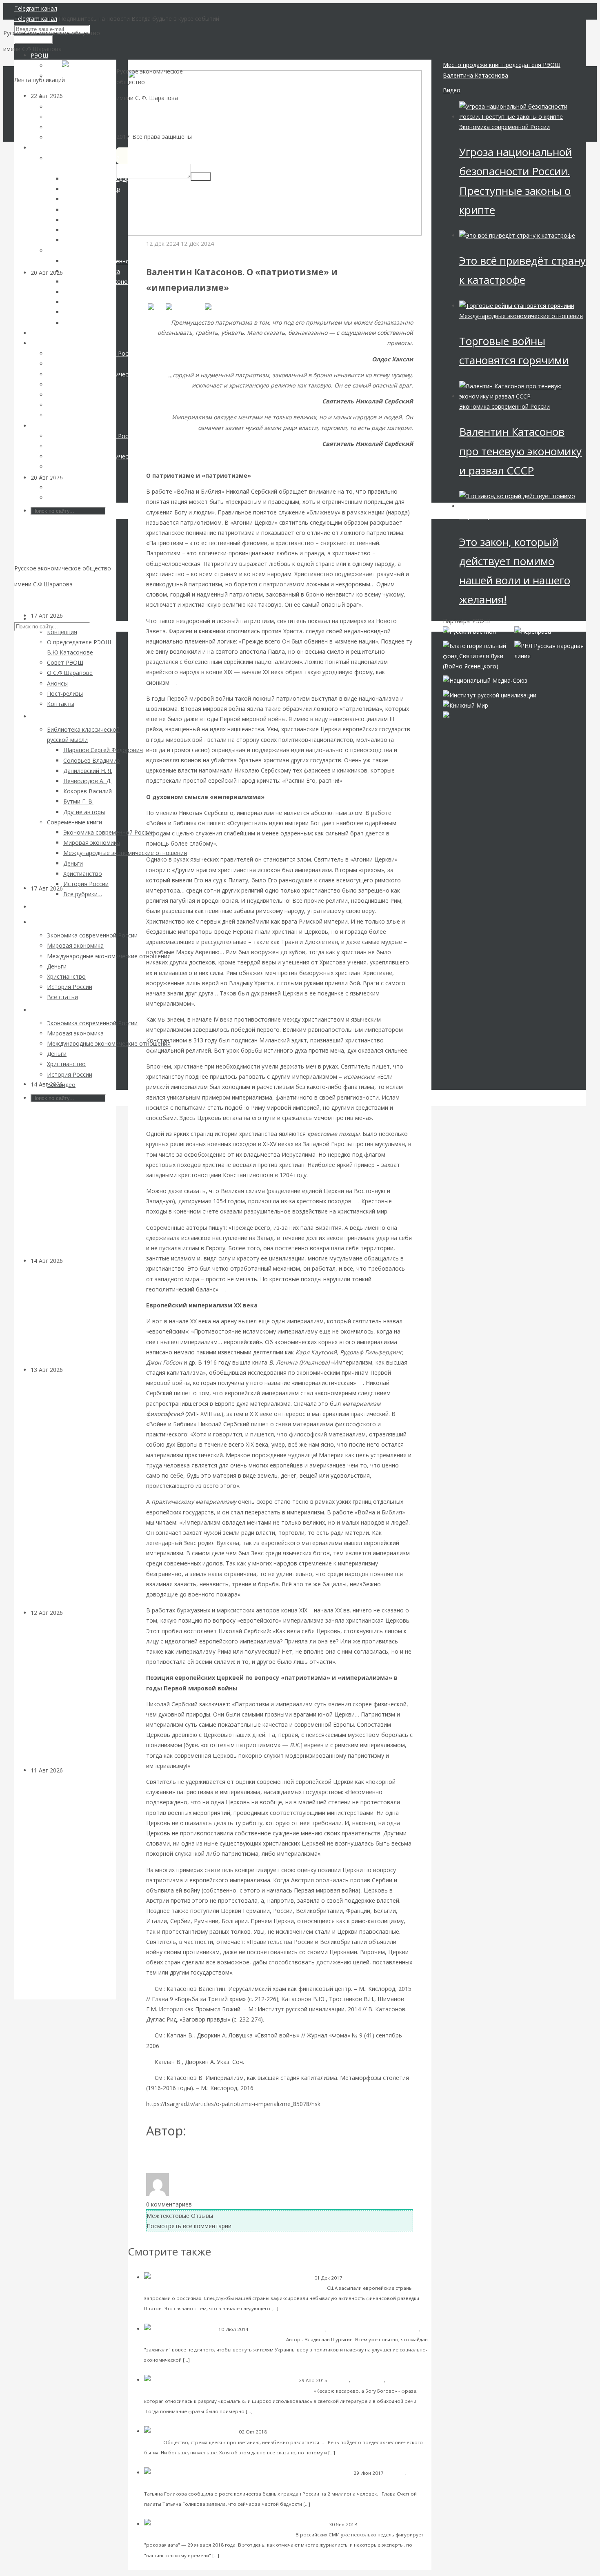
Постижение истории (176, 254)
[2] (355, 1201)
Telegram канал (36, 8)
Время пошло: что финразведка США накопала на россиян (243, 2288)
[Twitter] (219, 307)
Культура (76, 1261)
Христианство (368, 2380)
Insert (201, 177)
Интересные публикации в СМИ (288, 2329)
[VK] (155, 307)
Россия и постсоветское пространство (373, 2329)
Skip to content (34, 600)
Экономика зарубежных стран (180, 2339)
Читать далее (297, 2308)
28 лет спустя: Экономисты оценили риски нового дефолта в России (71, 551)
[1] (173, 682)
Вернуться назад (151, 65)
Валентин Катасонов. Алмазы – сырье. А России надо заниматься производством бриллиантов (73, 1177)
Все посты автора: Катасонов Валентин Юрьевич (220, 2158)
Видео (452, 90)
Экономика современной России (504, 127)
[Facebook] (184, 307)
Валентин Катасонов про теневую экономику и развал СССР (520, 451)
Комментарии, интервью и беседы (185, 2483)
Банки (71, 1370)
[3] (222, 1289)
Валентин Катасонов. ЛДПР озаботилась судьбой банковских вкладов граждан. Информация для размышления (67, 1491)
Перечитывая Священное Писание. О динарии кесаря (238, 2390)
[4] (359, 1383)
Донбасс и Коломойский (251, 2339)
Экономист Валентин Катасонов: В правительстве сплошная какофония (328, 2483)
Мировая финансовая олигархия (505, 516)
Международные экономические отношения (521, 316)
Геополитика (374, 2524)
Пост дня (339, 2380)
